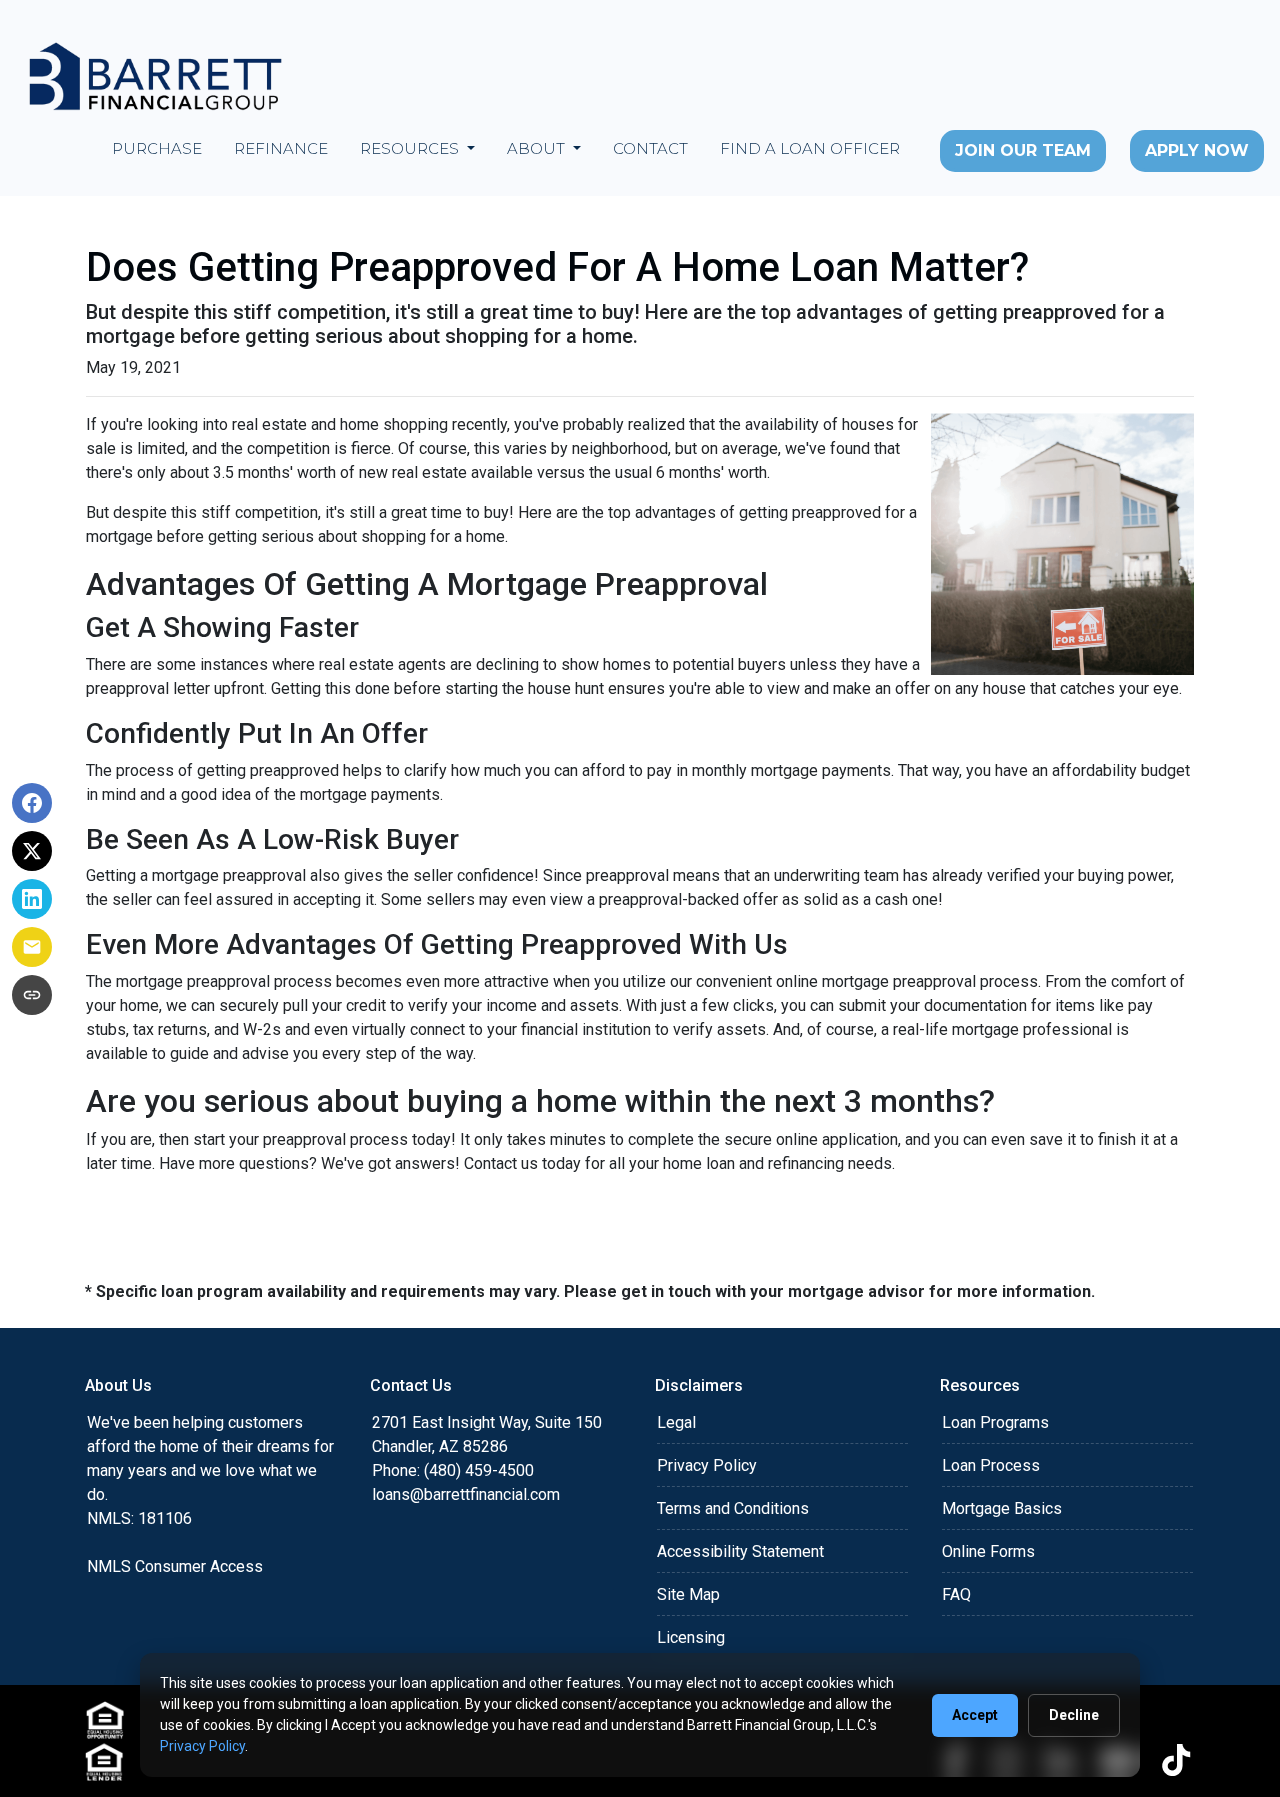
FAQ (956, 1594)
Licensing (691, 1637)
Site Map (688, 1594)
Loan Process (991, 1465)
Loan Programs (995, 1422)
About (538, 148)
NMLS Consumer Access (175, 1566)
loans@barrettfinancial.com (466, 1494)
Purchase (157, 148)
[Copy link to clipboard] (32, 995)
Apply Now (1197, 150)
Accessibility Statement (740, 1551)
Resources (411, 148)
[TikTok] (1176, 1760)
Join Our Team (1023, 150)
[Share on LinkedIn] (32, 899)
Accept (975, 1715)
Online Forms (988, 1551)
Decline (1074, 1715)
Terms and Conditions (733, 1508)
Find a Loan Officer (810, 148)
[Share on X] (32, 851)
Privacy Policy (707, 1465)
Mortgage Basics (1002, 1508)
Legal (676, 1422)
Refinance (281, 148)
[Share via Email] (32, 947)
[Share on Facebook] (32, 803)
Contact (650, 148)
